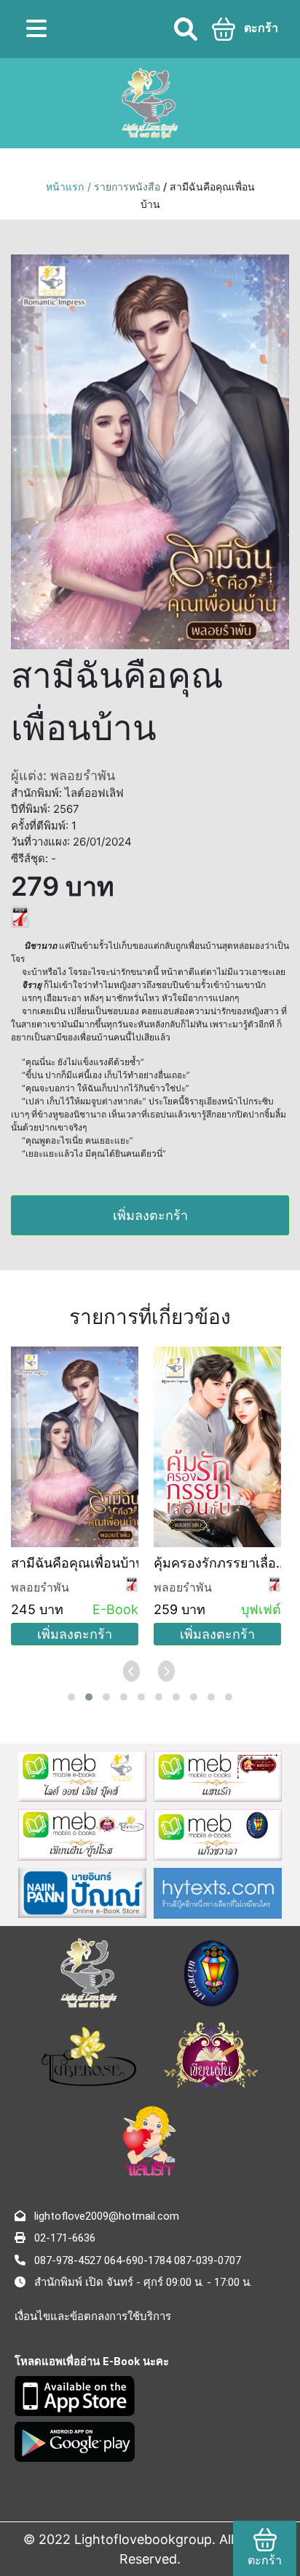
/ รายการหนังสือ (125, 186)
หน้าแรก (65, 186)
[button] (71, 1697)
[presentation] (133, 1671)
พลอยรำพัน (40, 1587)
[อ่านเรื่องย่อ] (20, 915)
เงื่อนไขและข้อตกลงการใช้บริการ (93, 2316)
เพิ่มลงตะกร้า (150, 1215)
